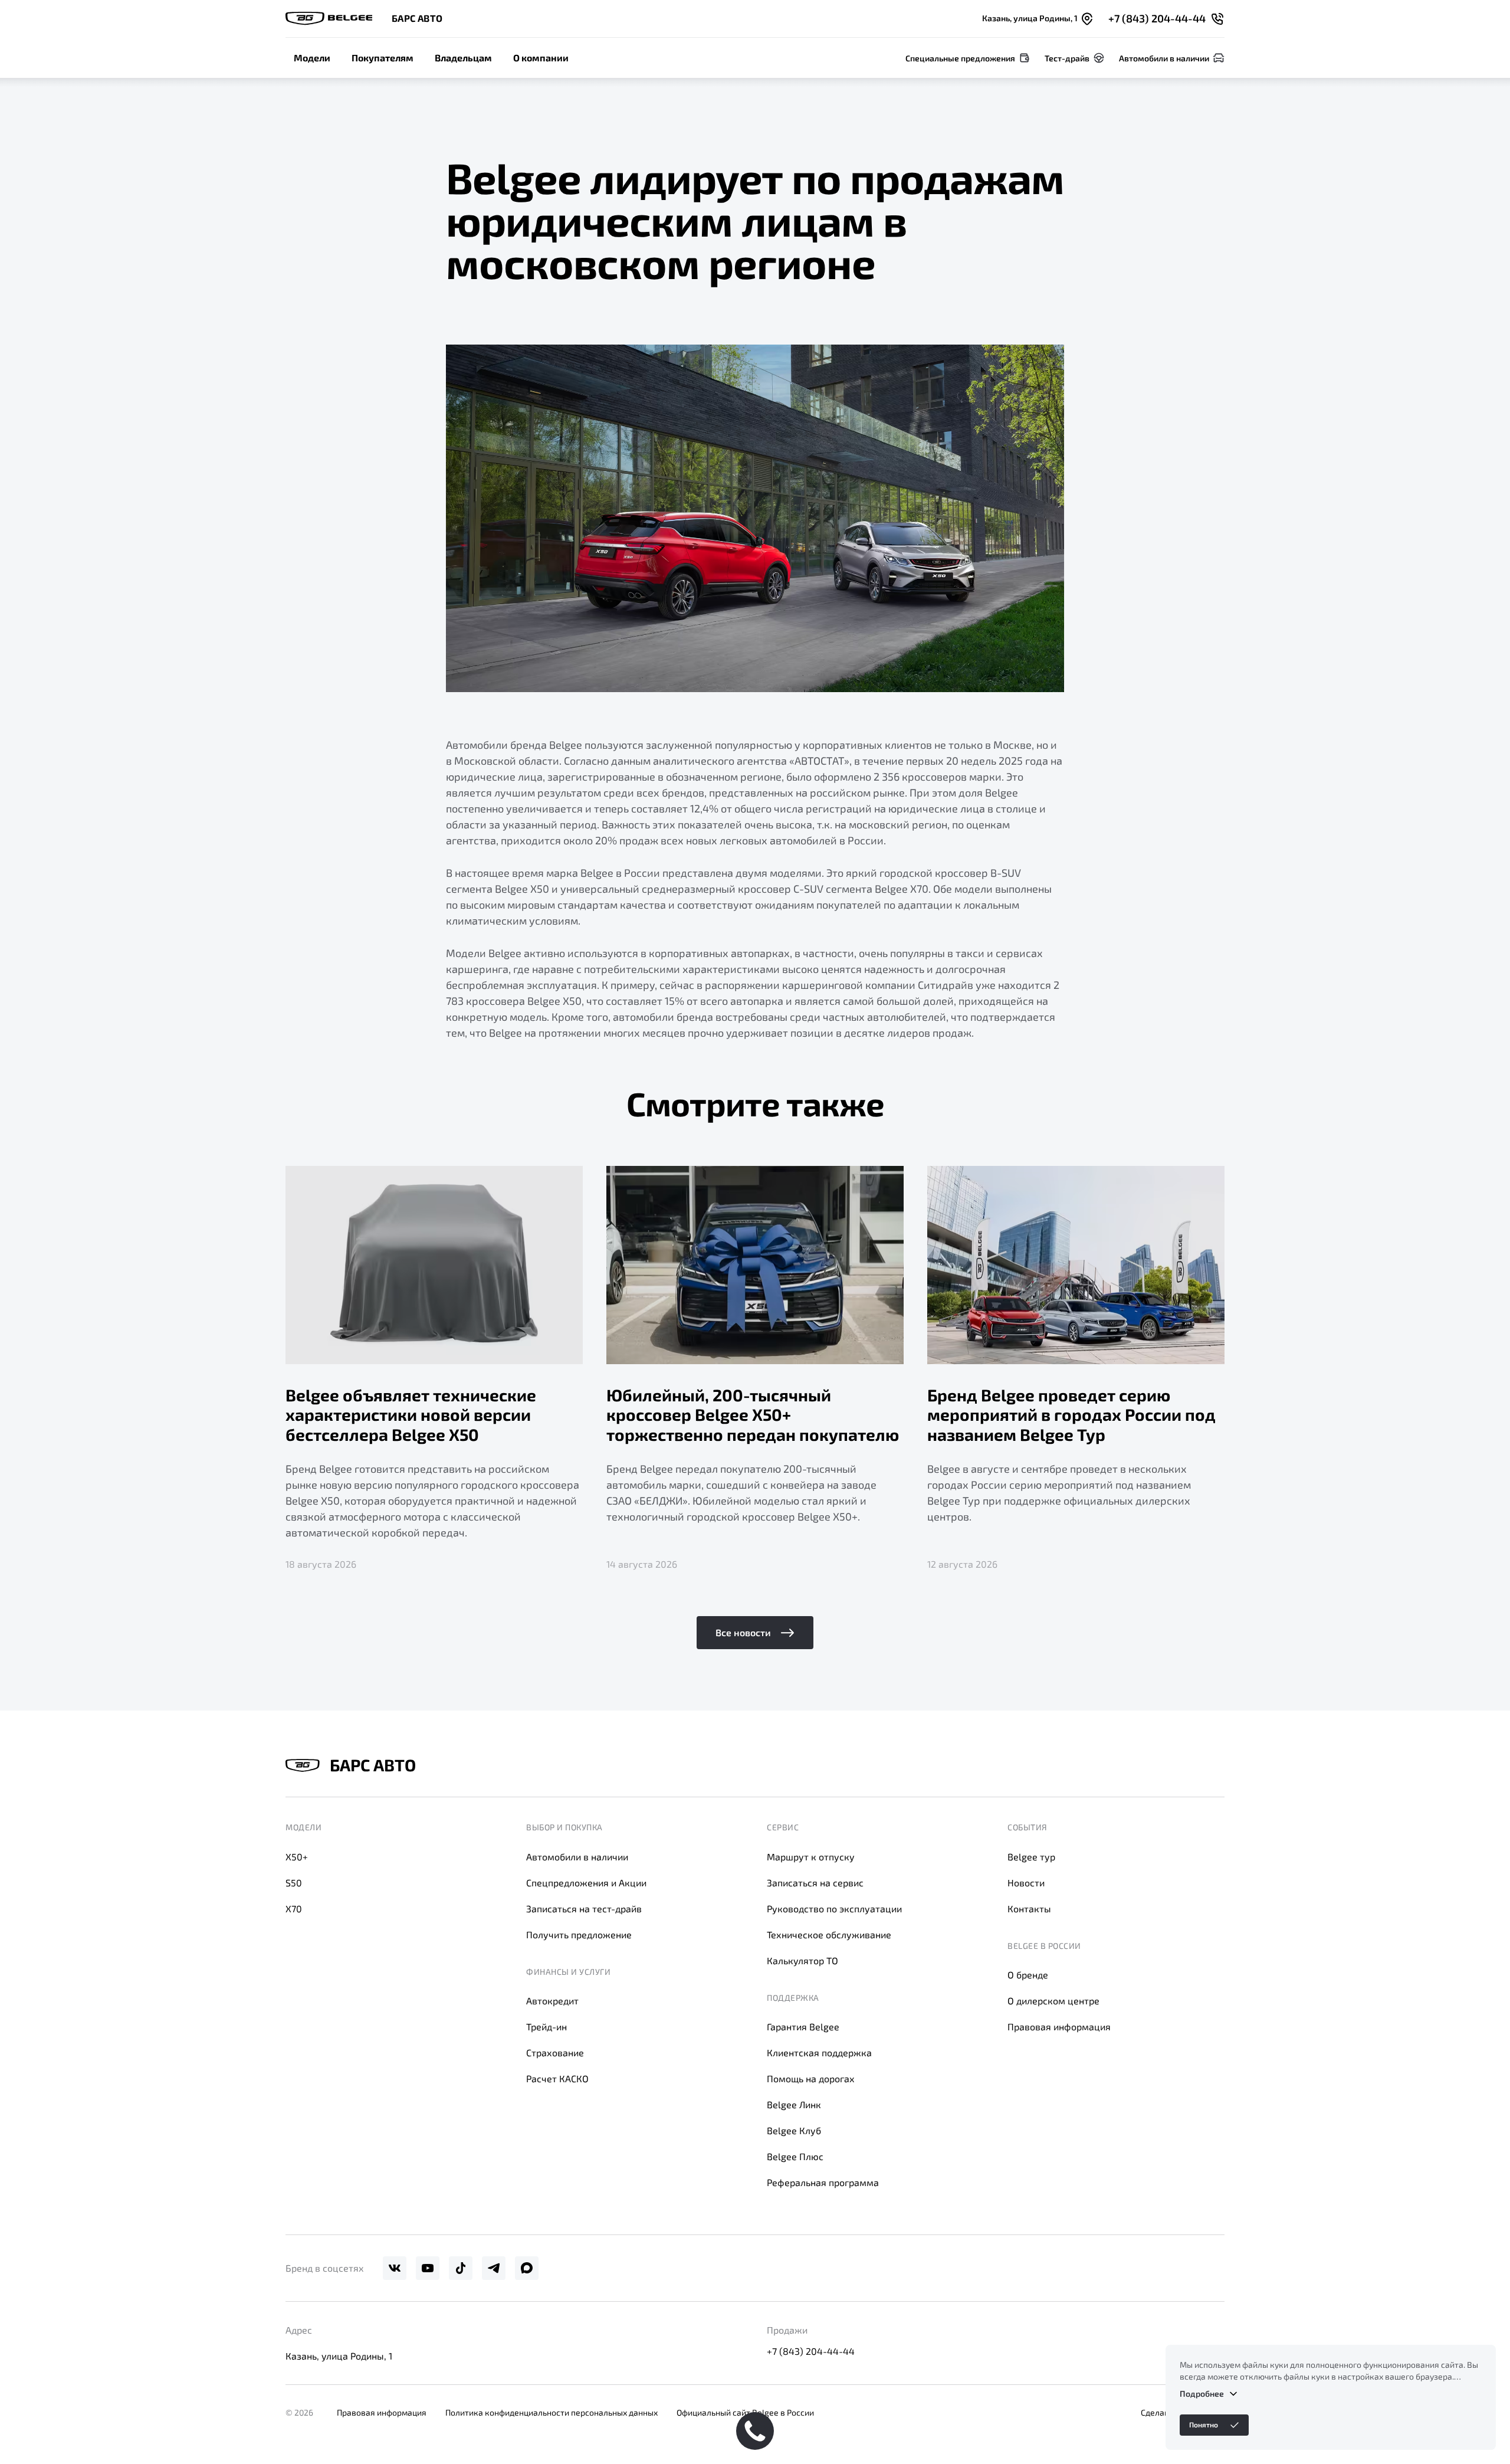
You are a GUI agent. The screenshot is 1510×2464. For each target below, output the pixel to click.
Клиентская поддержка (819, 2052)
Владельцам (463, 58)
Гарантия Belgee (803, 2026)
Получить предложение (579, 1934)
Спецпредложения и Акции (586, 1883)
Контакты (1029, 1908)
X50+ (297, 1857)
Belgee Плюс (795, 2156)
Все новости (743, 1632)
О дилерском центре (1053, 2001)
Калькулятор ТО (802, 1960)
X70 (294, 1908)
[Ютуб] (428, 2268)
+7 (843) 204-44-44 (811, 2351)
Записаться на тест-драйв (584, 1908)
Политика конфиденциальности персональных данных (552, 2412)
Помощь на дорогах (811, 2078)
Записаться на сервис (815, 1883)
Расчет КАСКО (557, 2078)
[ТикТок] (461, 2268)
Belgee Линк (794, 2104)
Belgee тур (1031, 1857)
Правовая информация (1059, 2026)
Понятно (1204, 2424)
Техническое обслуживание (829, 1934)
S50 (294, 1883)
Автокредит (552, 2001)
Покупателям (383, 58)
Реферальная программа (823, 2182)
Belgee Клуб (794, 2130)
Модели (312, 58)
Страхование (555, 2052)
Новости (1026, 1883)
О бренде (1028, 1975)
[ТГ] (494, 2268)
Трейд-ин (546, 2026)
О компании (541, 58)
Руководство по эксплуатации (834, 1908)
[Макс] (527, 2268)
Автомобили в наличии (577, 1857)
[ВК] (395, 2268)
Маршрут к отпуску (811, 1857)
